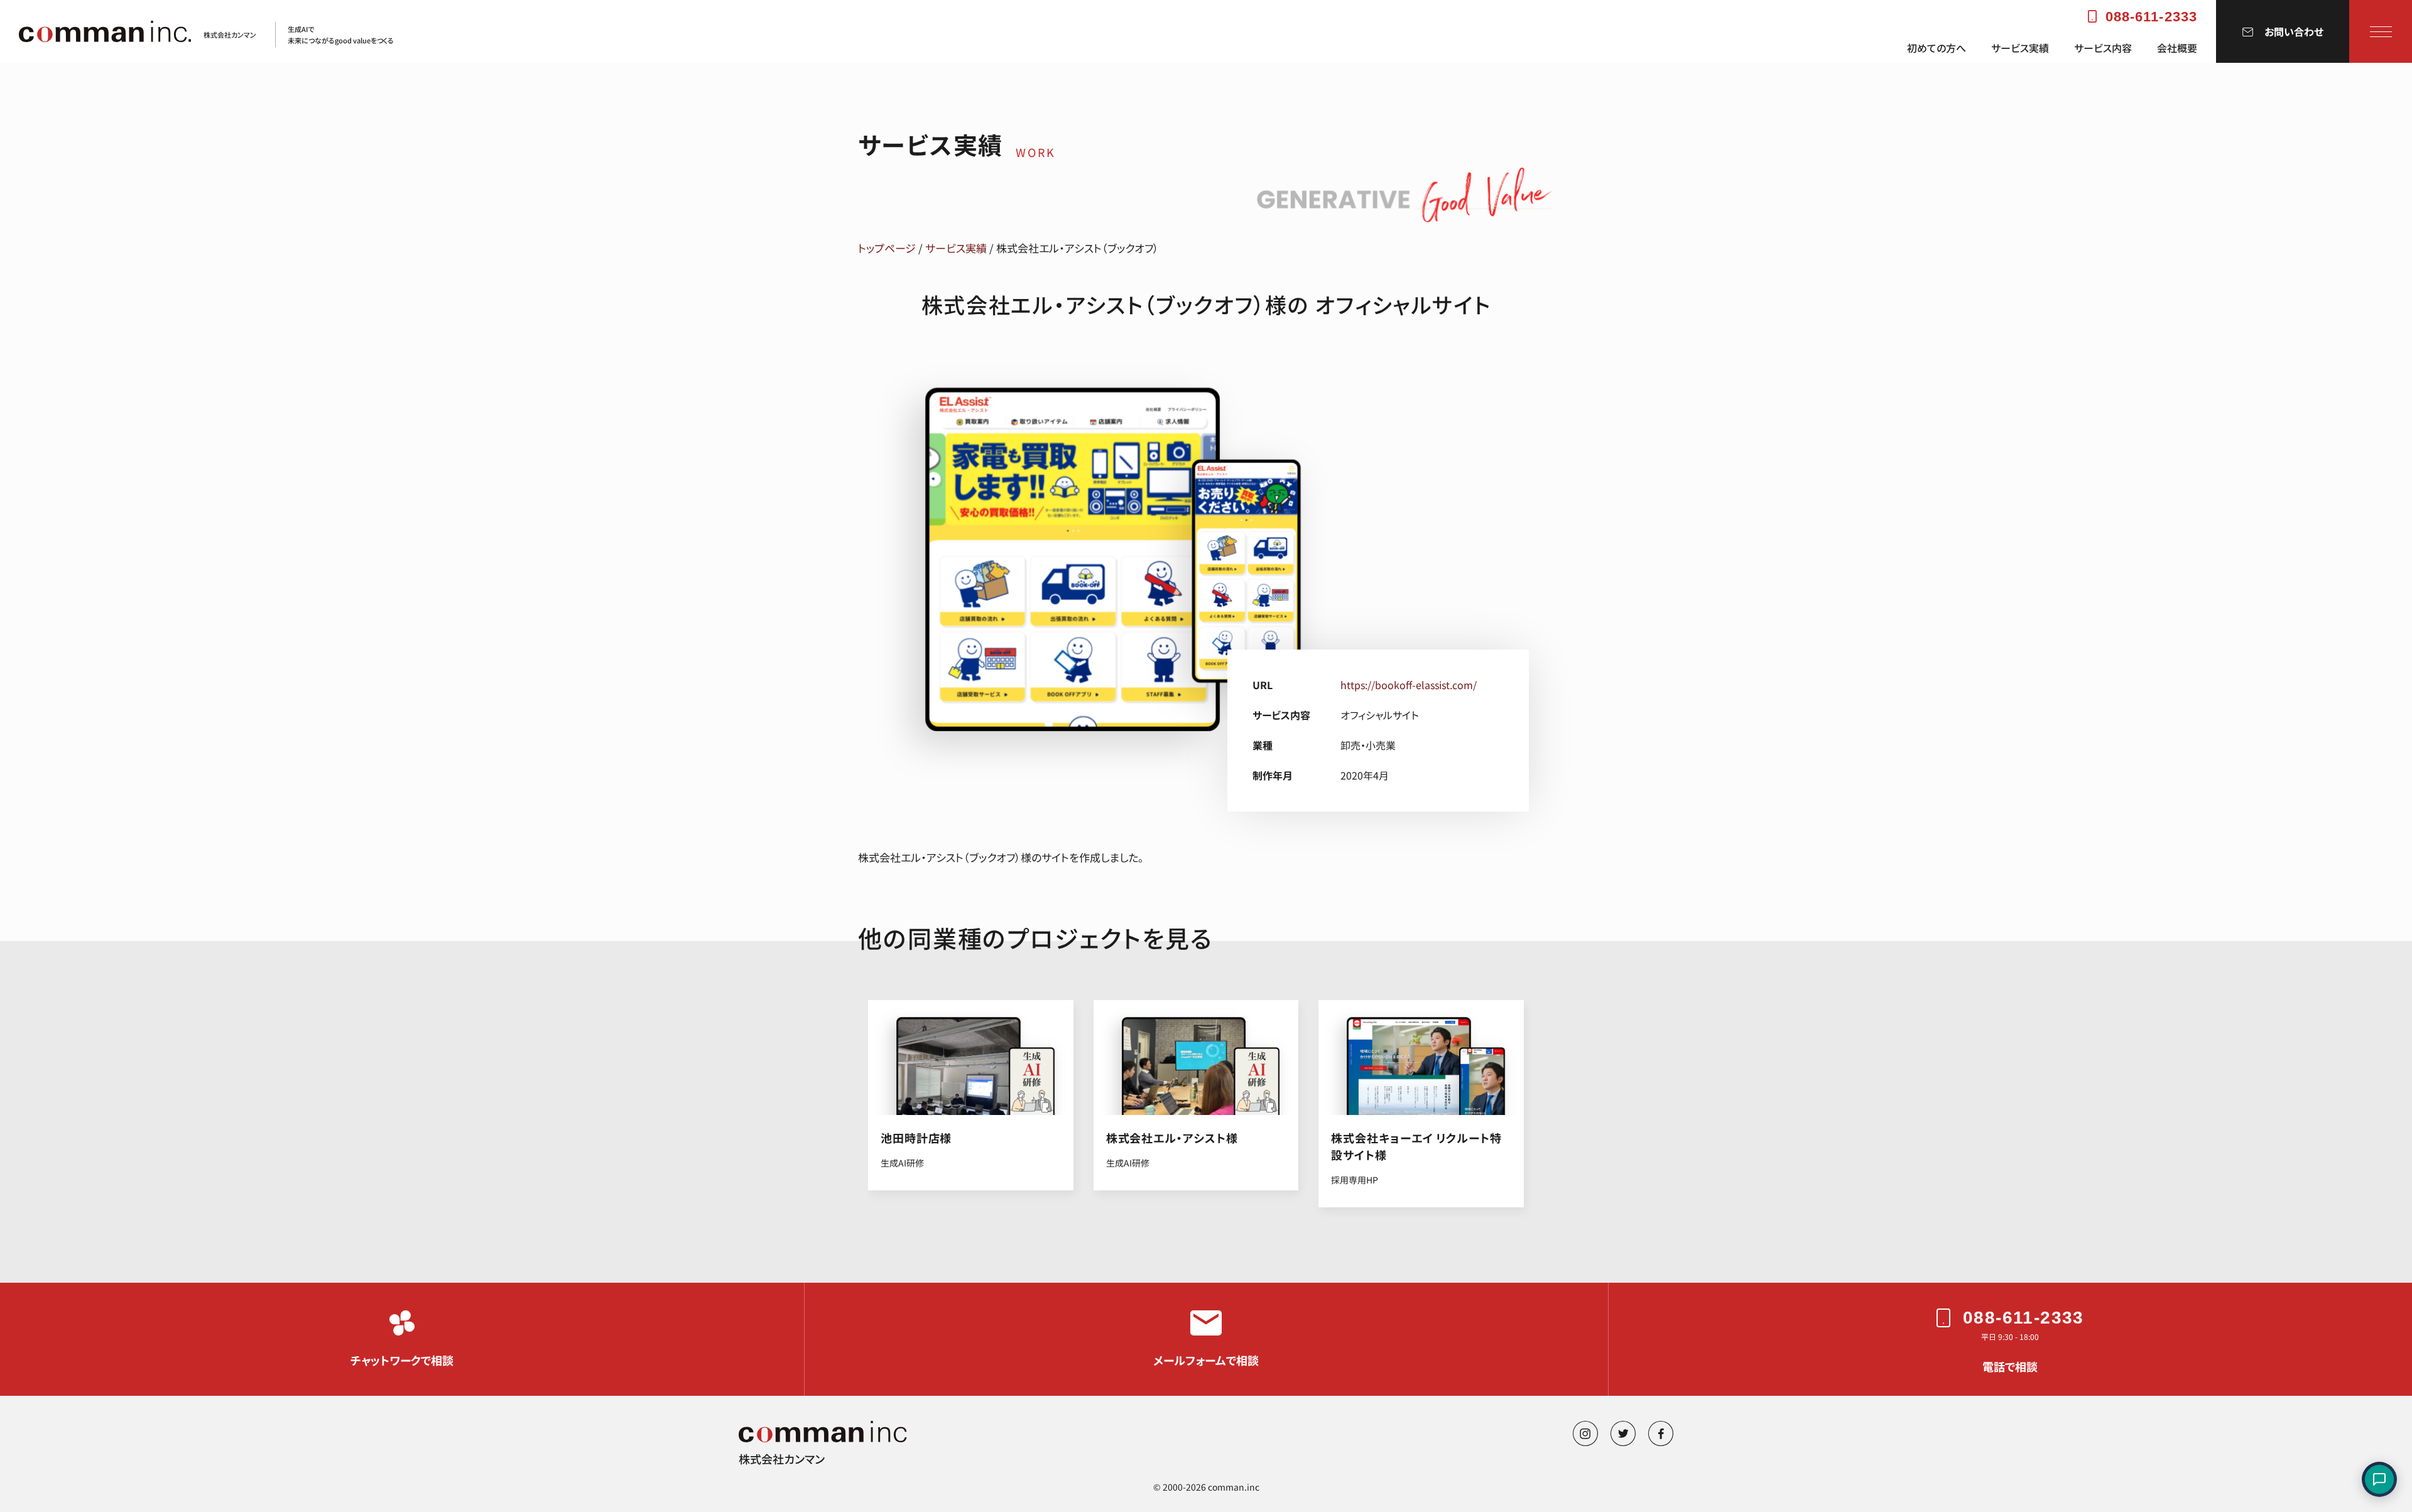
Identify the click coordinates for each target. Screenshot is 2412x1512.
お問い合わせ (2294, 31)
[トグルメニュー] (2381, 31)
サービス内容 (2103, 48)
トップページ (887, 248)
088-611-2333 (2151, 17)
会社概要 (2177, 48)
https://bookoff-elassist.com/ (1409, 685)
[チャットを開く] (2379, 1479)
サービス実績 (2020, 48)
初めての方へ (1937, 48)
